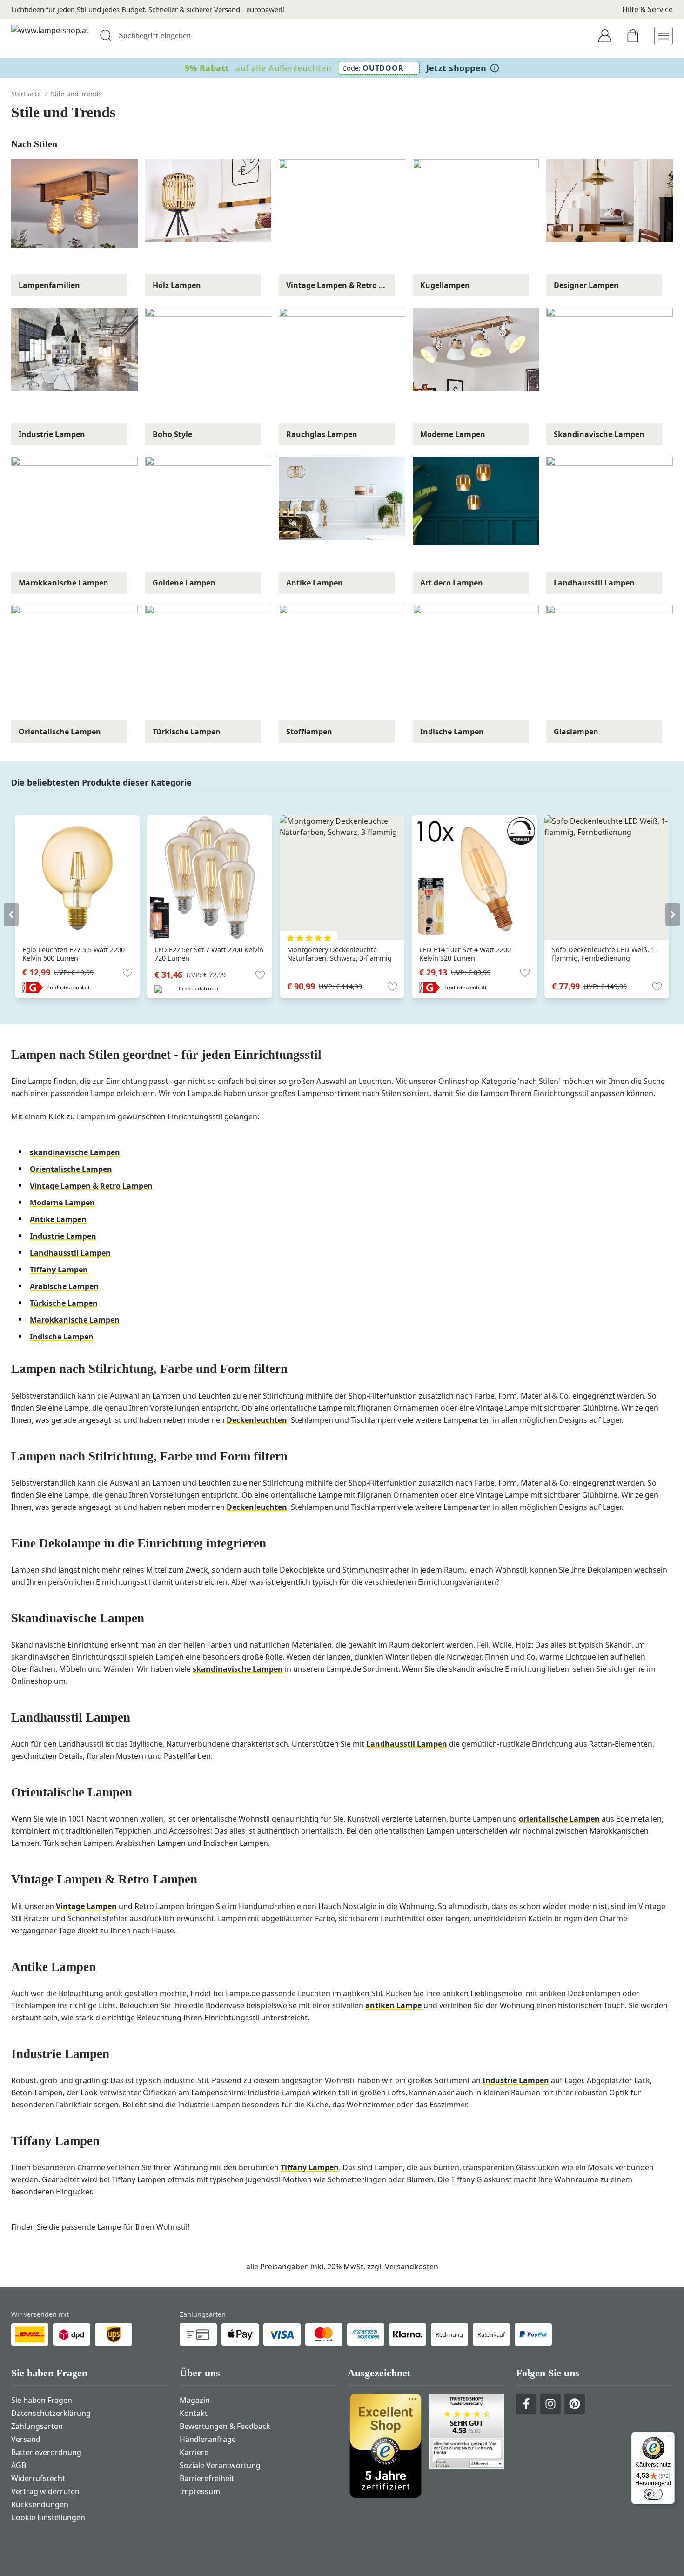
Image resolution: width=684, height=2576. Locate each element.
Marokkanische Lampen (75, 1320)
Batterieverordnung (46, 2452)
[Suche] (106, 35)
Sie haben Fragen (42, 2400)
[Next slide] (673, 915)
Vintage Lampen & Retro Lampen (91, 1186)
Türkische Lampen (64, 1303)
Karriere (194, 2452)
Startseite (26, 94)
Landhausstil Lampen (70, 1253)
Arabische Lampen (64, 1286)
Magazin (195, 2400)
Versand (26, 2439)
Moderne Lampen (62, 1203)
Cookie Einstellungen (48, 2517)
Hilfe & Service (647, 9)
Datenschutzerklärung (51, 2413)
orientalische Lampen (559, 1819)
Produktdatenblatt (68, 987)
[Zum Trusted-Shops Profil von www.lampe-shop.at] (426, 2446)
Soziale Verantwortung (220, 2465)
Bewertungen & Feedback (225, 2426)
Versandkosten (412, 2267)
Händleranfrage (208, 2439)
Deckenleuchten (257, 1420)
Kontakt (194, 2413)
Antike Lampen (58, 1219)
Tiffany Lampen (59, 1270)
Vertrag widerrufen (45, 2491)
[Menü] (669, 2437)
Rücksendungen (40, 2504)
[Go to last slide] (11, 915)
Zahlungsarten (37, 2426)
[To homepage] (50, 36)
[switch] (653, 2494)
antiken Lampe (393, 2005)
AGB (19, 2465)
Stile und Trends (76, 94)
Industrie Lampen (63, 1236)
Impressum (200, 2491)
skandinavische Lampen (75, 1152)
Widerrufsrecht (38, 2478)
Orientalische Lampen (71, 1169)
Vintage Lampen (86, 1906)
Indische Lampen (62, 1337)
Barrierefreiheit (207, 2478)
